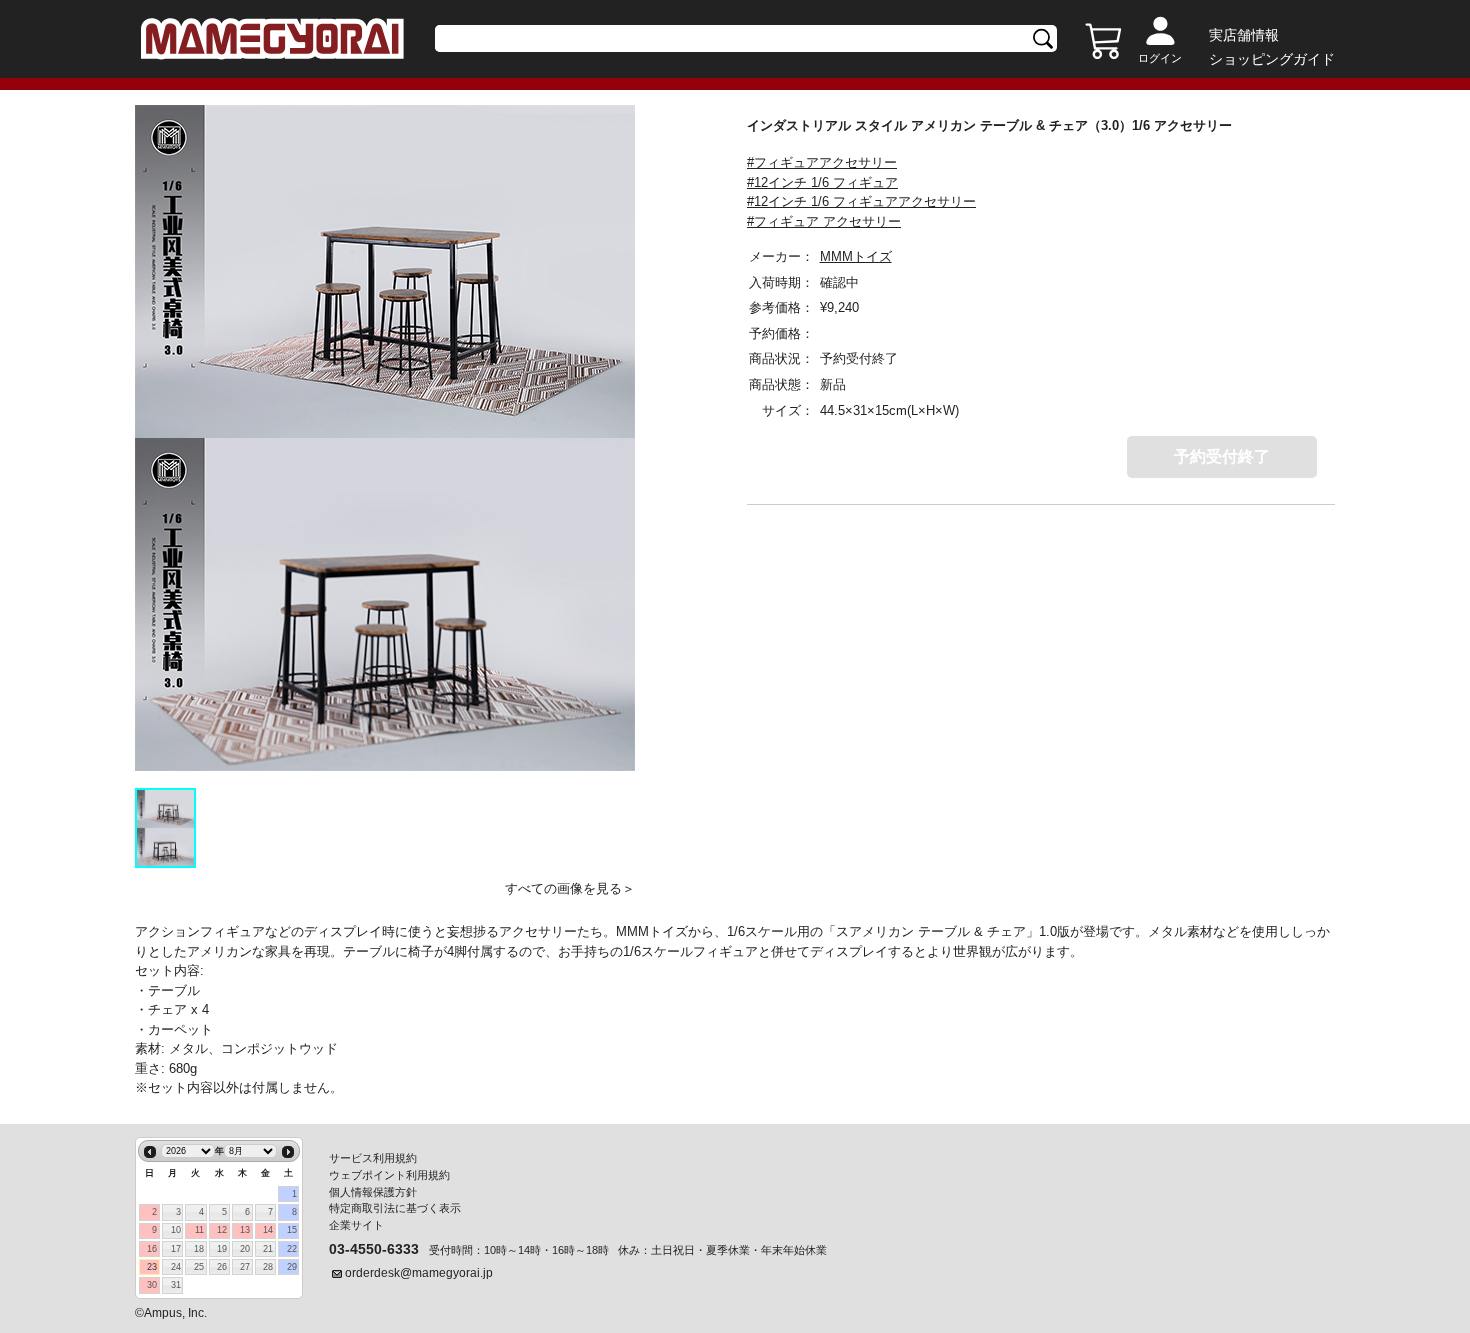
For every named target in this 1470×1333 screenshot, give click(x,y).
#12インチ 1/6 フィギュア (822, 182)
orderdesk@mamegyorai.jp (419, 1273)
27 (245, 1267)
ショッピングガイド (1272, 59)
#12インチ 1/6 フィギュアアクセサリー (861, 201)
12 (222, 1230)
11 (199, 1230)
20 (245, 1249)
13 (245, 1230)
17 (176, 1249)
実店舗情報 (1244, 35)
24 (176, 1267)
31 (176, 1285)
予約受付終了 (1222, 456)
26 (222, 1267)
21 (268, 1249)
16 (152, 1249)
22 (292, 1249)
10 (176, 1230)
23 (152, 1267)
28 (268, 1267)
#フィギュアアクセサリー (822, 162)
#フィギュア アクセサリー (824, 221)
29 (292, 1267)
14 (268, 1230)
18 (199, 1249)
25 (199, 1267)
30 (152, 1285)
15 (292, 1230)
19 (222, 1249)
